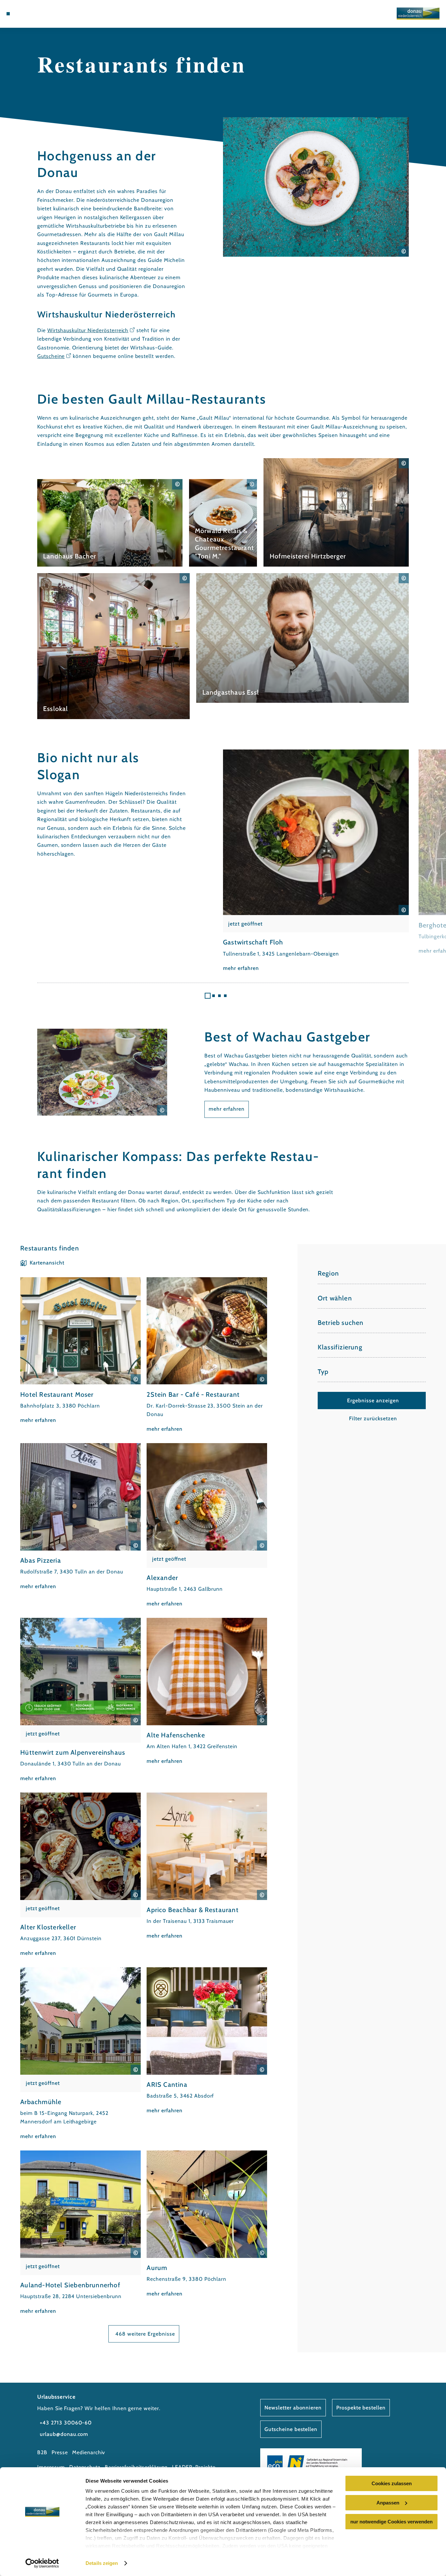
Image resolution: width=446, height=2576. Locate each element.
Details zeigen (102, 2563)
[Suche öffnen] (47, 14)
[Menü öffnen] (8, 14)
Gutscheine (51, 356)
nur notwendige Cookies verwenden (391, 2522)
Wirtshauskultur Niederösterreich (88, 330)
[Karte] (31, 14)
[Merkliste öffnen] (39, 14)
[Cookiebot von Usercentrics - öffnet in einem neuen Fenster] (42, 2563)
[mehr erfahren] (110, 523)
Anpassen (388, 2503)
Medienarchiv (89, 2452)
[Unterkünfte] (23, 14)
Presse (60, 2452)
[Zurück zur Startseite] (418, 14)
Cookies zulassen (392, 2483)
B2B (42, 2452)
